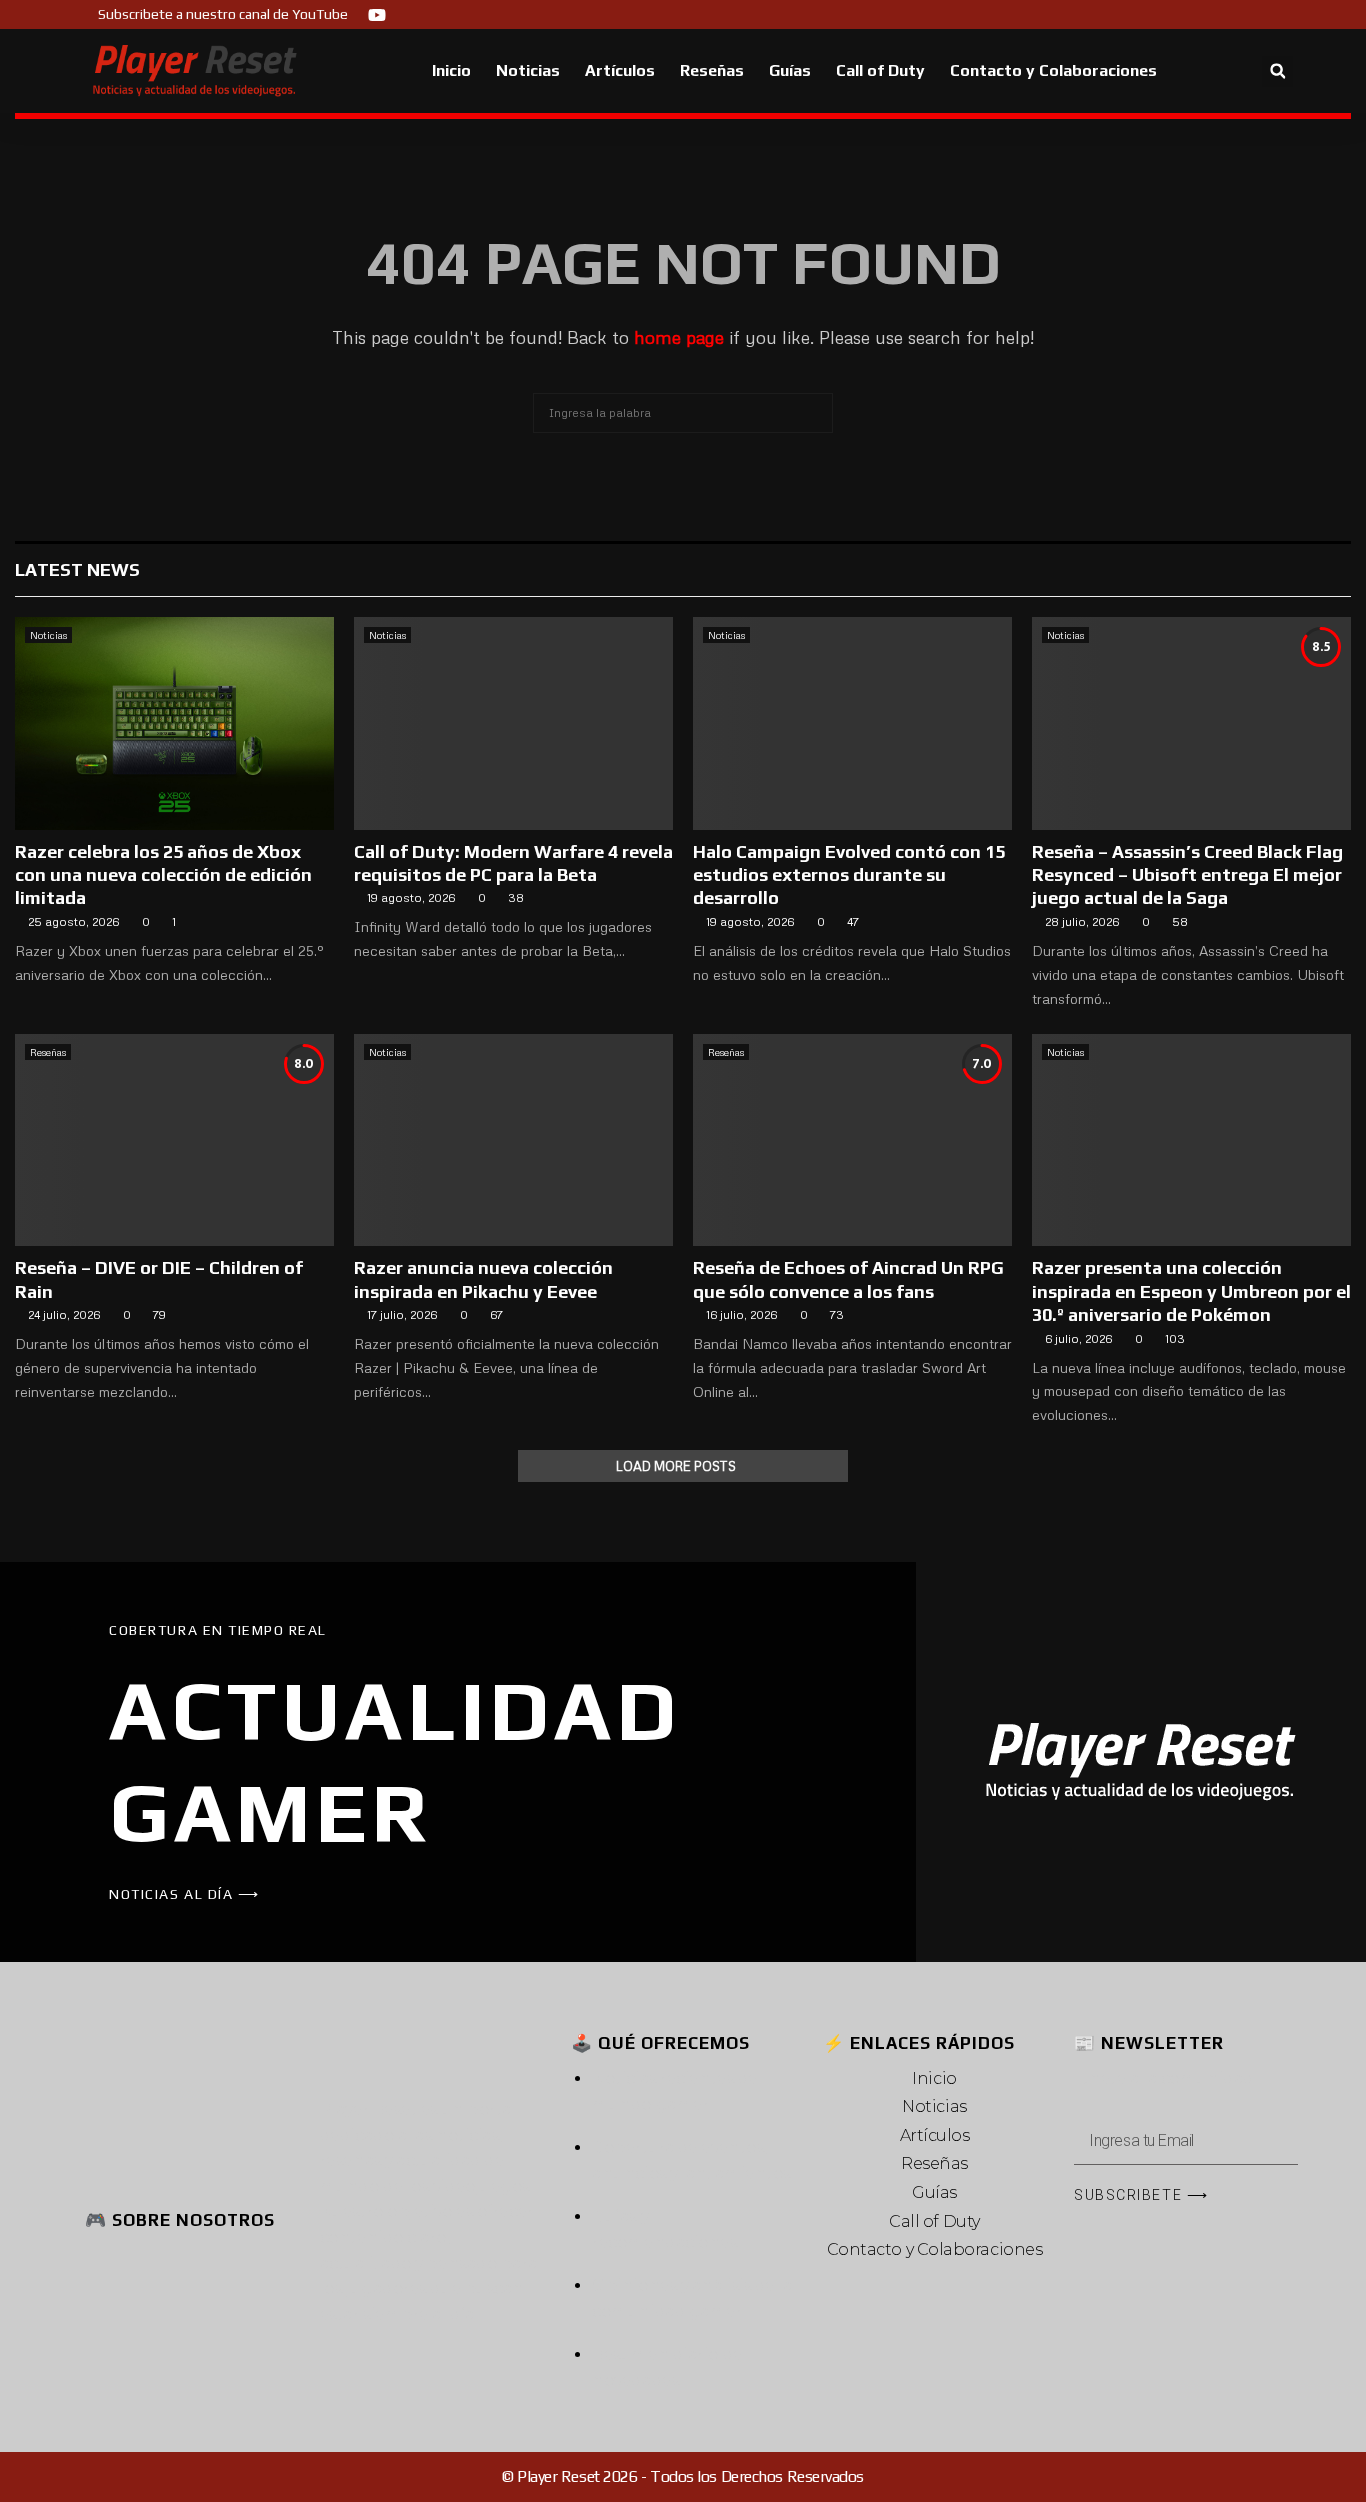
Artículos (620, 70)
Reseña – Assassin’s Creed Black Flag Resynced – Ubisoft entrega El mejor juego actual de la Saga (1187, 875)
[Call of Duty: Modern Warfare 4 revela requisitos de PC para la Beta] (513, 723)
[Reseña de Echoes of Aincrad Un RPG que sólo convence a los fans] (852, 1140)
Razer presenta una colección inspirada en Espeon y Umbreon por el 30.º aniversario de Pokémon (1191, 1291)
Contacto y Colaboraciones (1053, 70)
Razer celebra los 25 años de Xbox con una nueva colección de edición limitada (163, 875)
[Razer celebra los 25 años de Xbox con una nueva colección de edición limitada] (174, 723)
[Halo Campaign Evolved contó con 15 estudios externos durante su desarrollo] (852, 723)
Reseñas (712, 70)
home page (679, 337)
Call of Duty (880, 70)
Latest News (77, 569)
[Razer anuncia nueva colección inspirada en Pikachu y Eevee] (513, 1140)
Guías (790, 70)
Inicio (451, 70)
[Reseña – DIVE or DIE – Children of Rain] (174, 1140)
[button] (1277, 71)
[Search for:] (683, 410)
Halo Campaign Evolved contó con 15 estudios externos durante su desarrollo (849, 875)
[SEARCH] (812, 413)
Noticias (528, 70)
